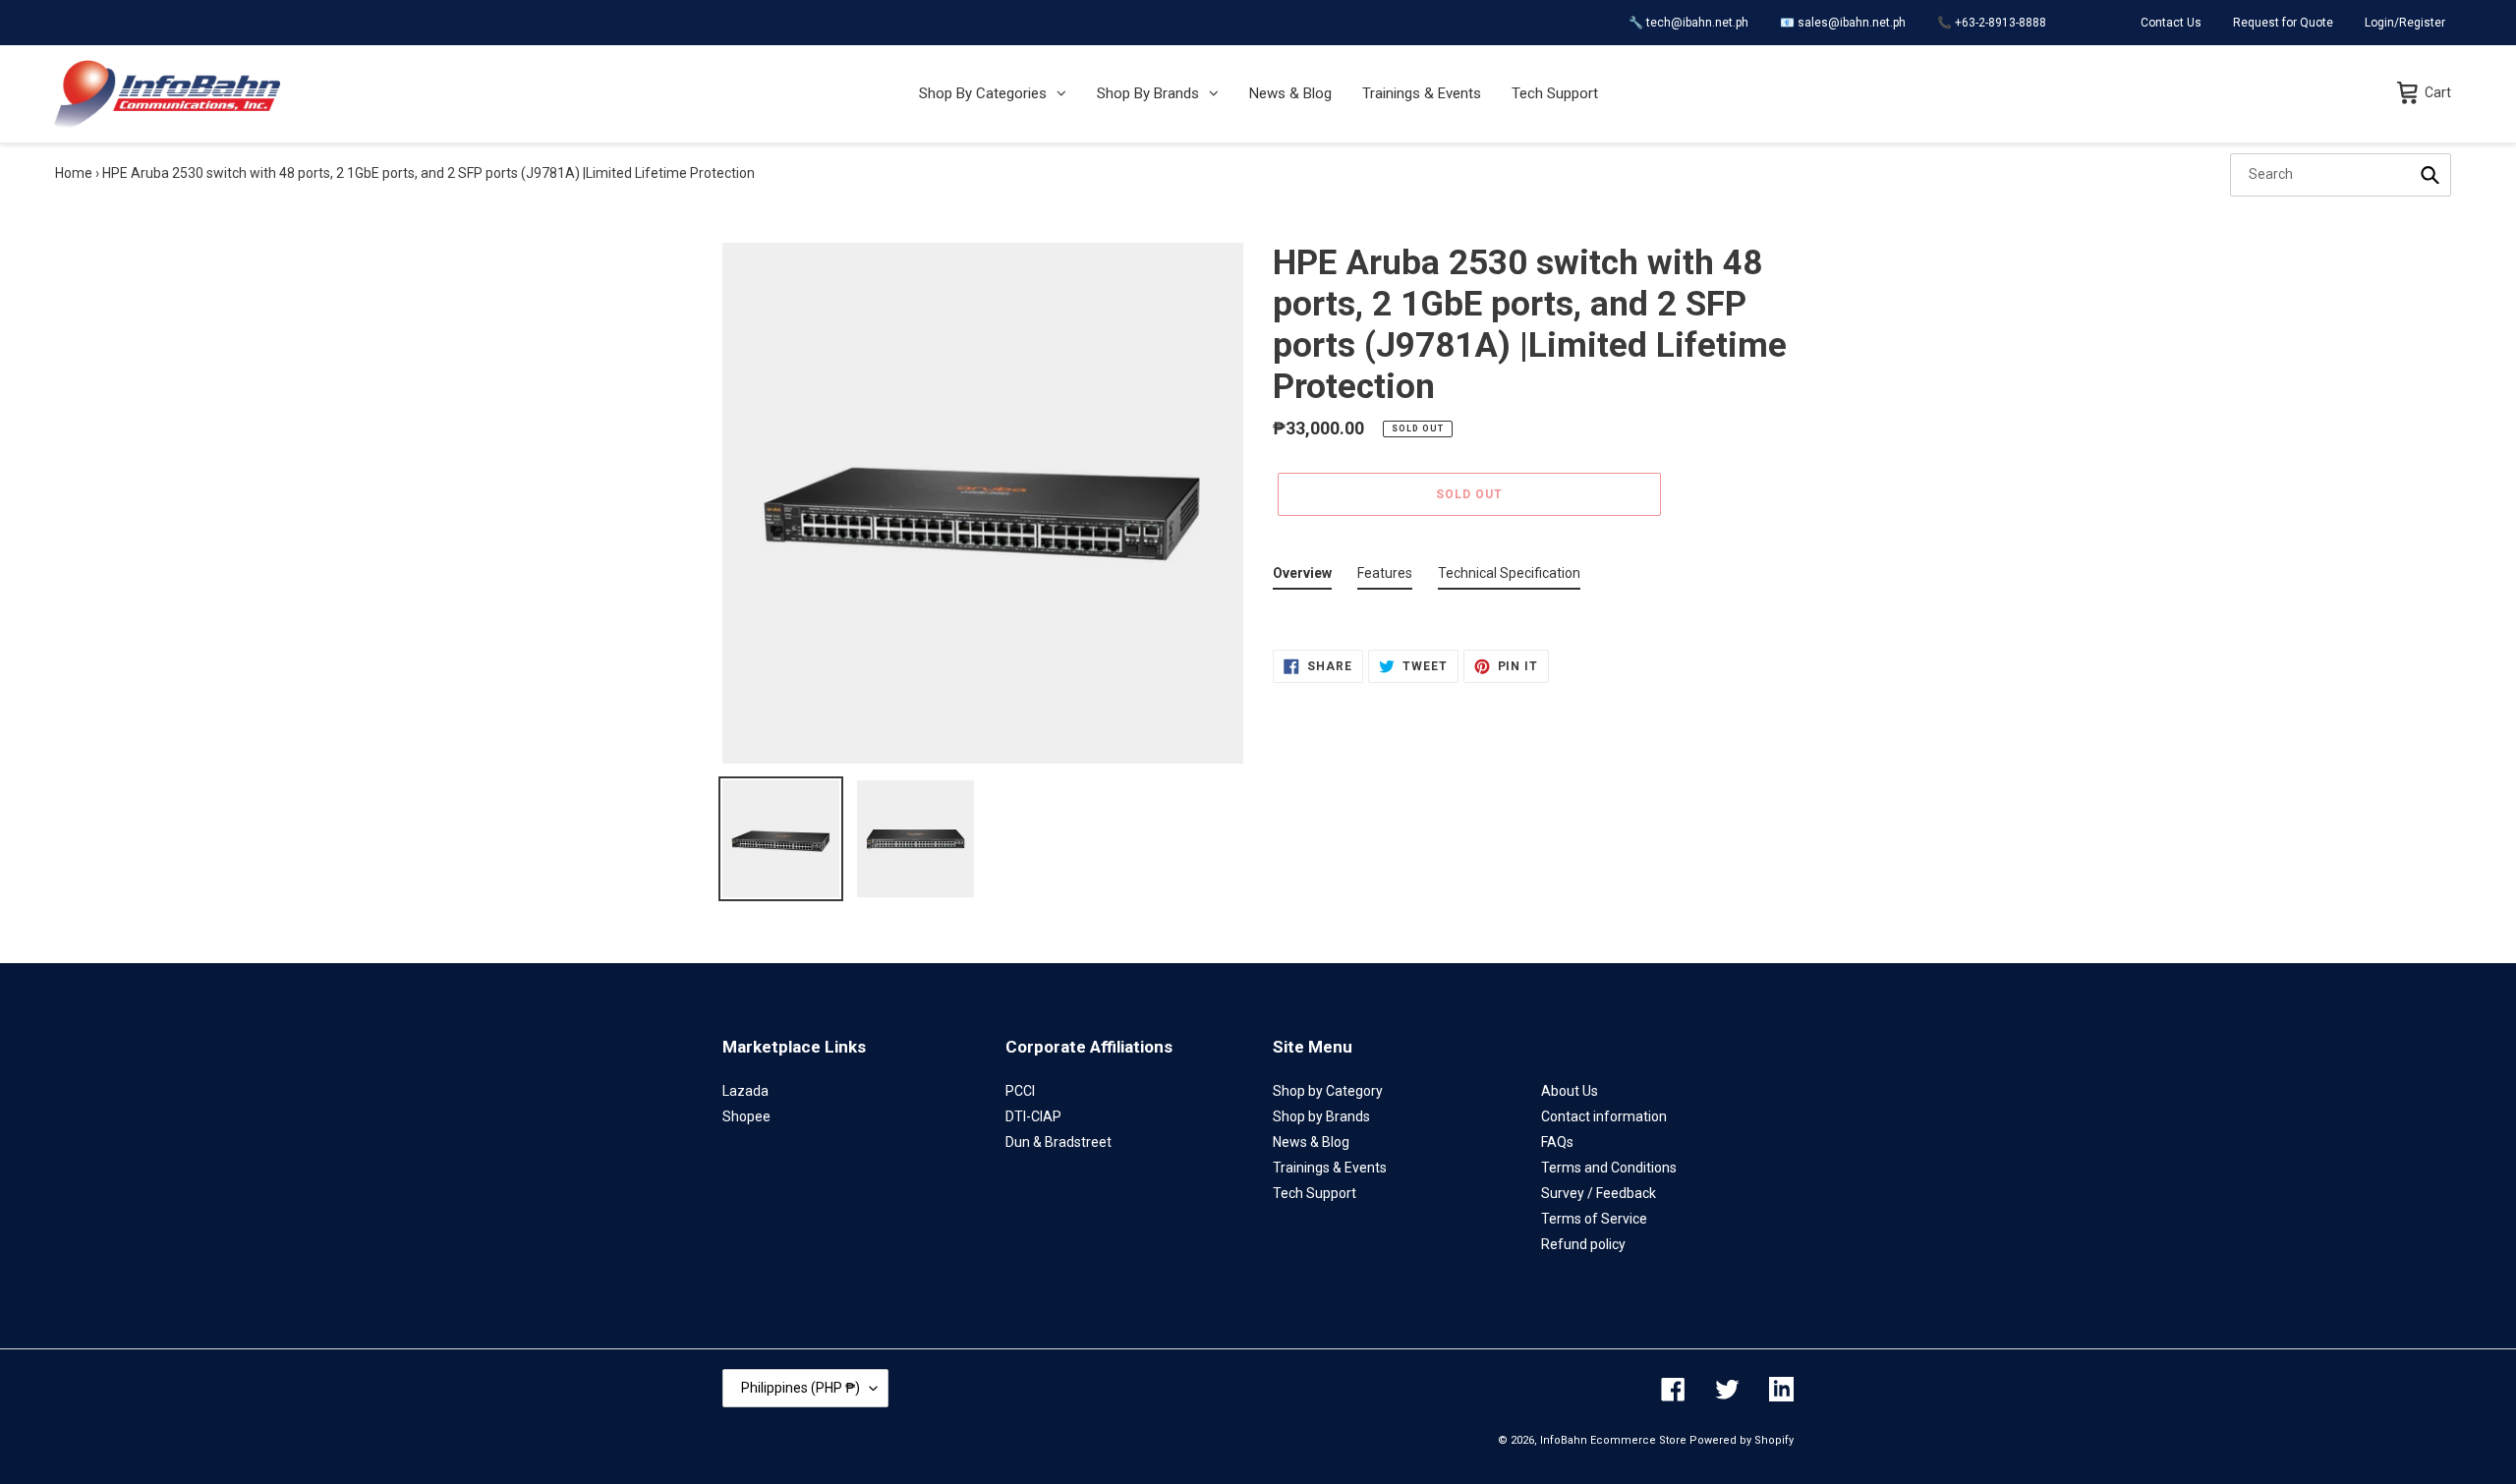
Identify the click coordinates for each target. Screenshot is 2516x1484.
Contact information (1604, 1116)
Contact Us (2171, 23)
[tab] (1302, 577)
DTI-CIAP (1033, 1116)
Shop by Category (1328, 1091)
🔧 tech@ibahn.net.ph (1688, 23)
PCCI (1020, 1091)
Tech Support (1315, 1193)
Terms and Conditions (1609, 1168)
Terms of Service (1594, 1219)
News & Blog (1311, 1142)
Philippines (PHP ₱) (801, 1388)
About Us (1570, 1091)
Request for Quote (2283, 23)
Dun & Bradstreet (1058, 1142)
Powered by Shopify (1742, 1440)
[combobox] (2341, 175)
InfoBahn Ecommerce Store (1613, 1440)
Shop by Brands (1321, 1116)
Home (74, 173)
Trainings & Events (1330, 1168)
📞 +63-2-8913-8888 (1992, 23)
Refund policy (1583, 1244)
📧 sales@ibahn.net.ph (1843, 23)
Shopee (746, 1116)
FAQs (1557, 1142)
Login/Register (2405, 23)
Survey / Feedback (1599, 1193)
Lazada (745, 1091)
